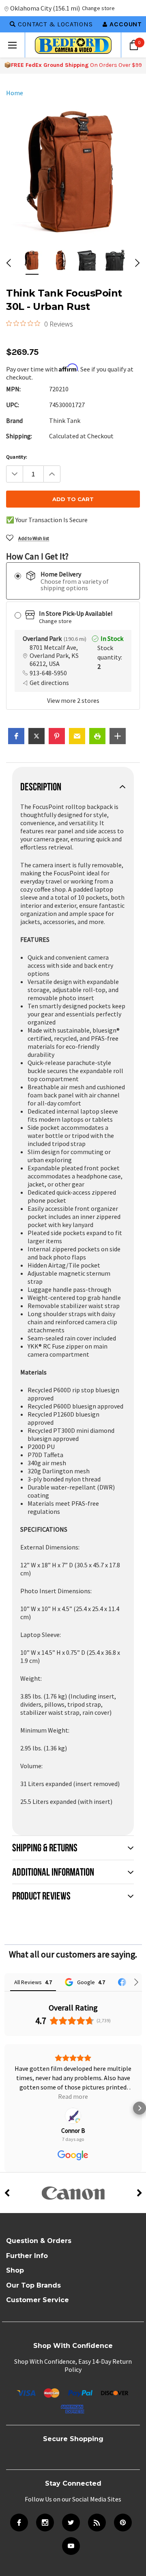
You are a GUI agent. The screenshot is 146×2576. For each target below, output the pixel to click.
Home (15, 93)
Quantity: (17, 457)
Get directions (49, 683)
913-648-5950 (48, 673)
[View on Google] (73, 2088)
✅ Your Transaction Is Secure (47, 520)
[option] (73, 170)
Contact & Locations (55, 24)
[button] (16, 736)
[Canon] (73, 2165)
